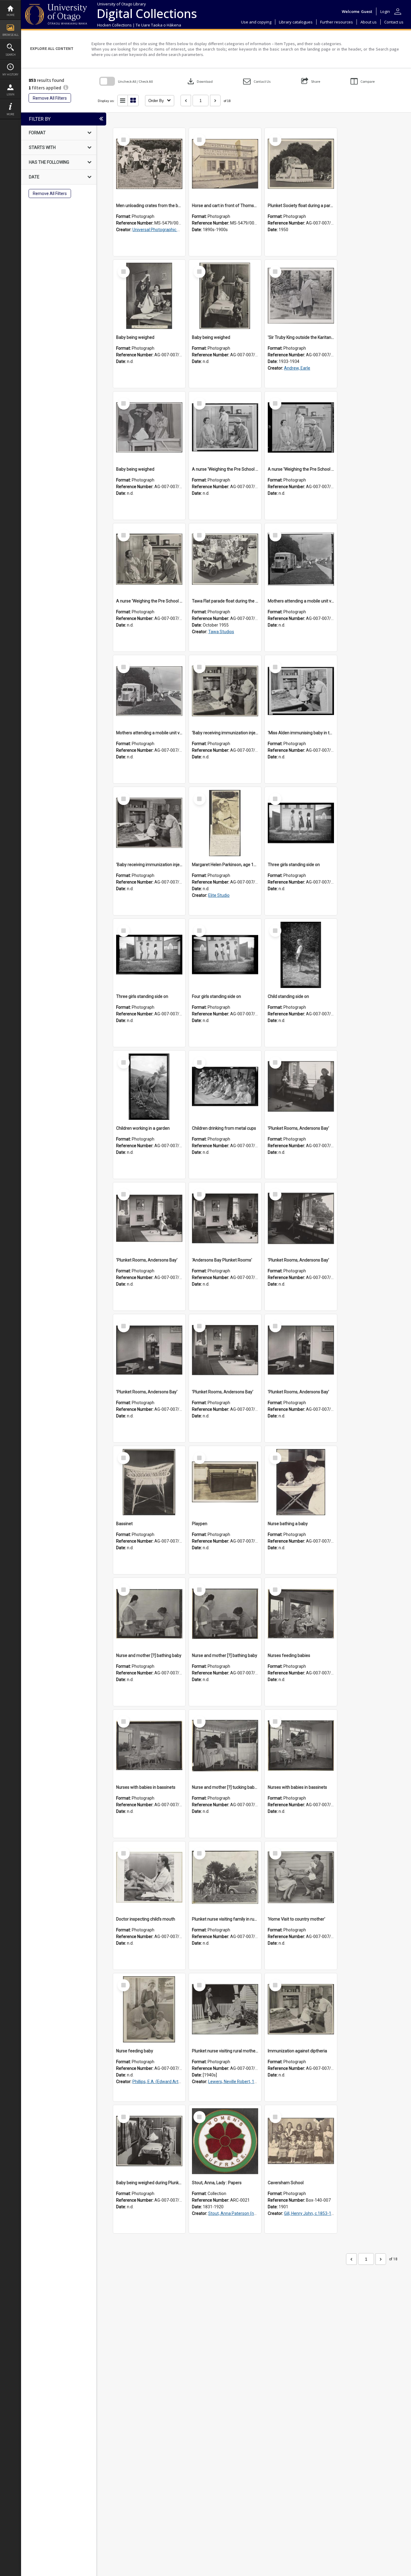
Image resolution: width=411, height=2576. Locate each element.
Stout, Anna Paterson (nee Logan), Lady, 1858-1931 (257, 2213)
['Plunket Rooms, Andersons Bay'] (301, 1087)
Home (11, 15)
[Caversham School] (301, 2141)
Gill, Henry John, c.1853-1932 (311, 2213)
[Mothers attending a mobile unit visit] (301, 559)
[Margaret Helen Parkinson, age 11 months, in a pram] (225, 823)
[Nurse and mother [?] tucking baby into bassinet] (225, 1746)
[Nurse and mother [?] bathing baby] (149, 1614)
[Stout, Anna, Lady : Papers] (225, 2141)
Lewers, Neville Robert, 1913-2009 (240, 2082)
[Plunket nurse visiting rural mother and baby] (225, 2009)
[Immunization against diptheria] (301, 2009)
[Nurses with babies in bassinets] (149, 1746)
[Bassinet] (149, 1482)
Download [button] (199, 81)
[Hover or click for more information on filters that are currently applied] (66, 88)
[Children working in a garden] (149, 1087)
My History (10, 74)
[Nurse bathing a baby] (301, 1482)
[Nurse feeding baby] (149, 2009)
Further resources (337, 22)
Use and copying (256, 22)
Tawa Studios (221, 632)
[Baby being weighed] (149, 296)
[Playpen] (225, 1482)
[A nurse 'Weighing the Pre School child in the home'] (225, 428)
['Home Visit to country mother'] (301, 1878)
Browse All (11, 35)
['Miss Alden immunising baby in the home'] (301, 691)
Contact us (394, 22)
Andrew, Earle (297, 368)
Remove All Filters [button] (50, 98)
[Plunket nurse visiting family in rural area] (225, 1878)
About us (369, 22)
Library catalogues (296, 22)
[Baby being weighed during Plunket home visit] (149, 2141)
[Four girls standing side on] (225, 955)
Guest (367, 11)
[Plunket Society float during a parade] (301, 164)
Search (11, 55)
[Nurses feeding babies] (301, 1614)
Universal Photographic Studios (162, 230)
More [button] (10, 114)
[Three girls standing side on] (301, 823)
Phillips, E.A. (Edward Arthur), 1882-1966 (171, 2082)
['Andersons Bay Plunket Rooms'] (225, 1218)
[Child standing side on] (301, 955)
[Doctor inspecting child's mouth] (149, 1878)
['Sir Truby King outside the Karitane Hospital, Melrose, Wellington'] (301, 296)
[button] (257, 81)
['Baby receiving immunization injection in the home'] (225, 691)
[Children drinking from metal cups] (225, 1087)
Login (11, 94)
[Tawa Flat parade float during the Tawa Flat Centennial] (225, 559)
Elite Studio (219, 895)
